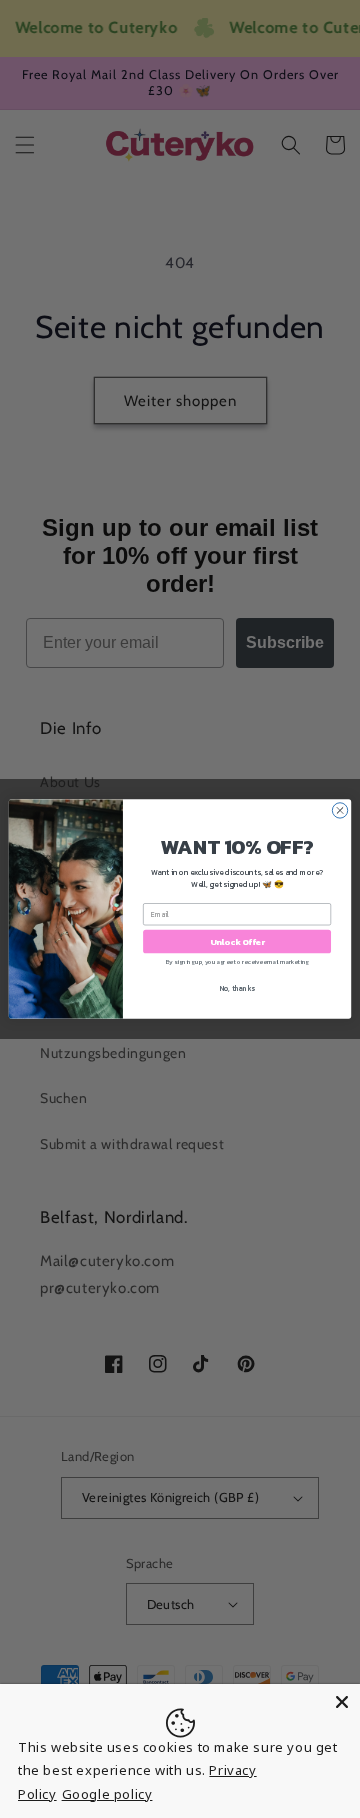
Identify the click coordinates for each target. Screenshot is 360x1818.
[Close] (342, 1702)
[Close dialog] (339, 810)
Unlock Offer (237, 941)
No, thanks (237, 988)
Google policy (107, 1794)
